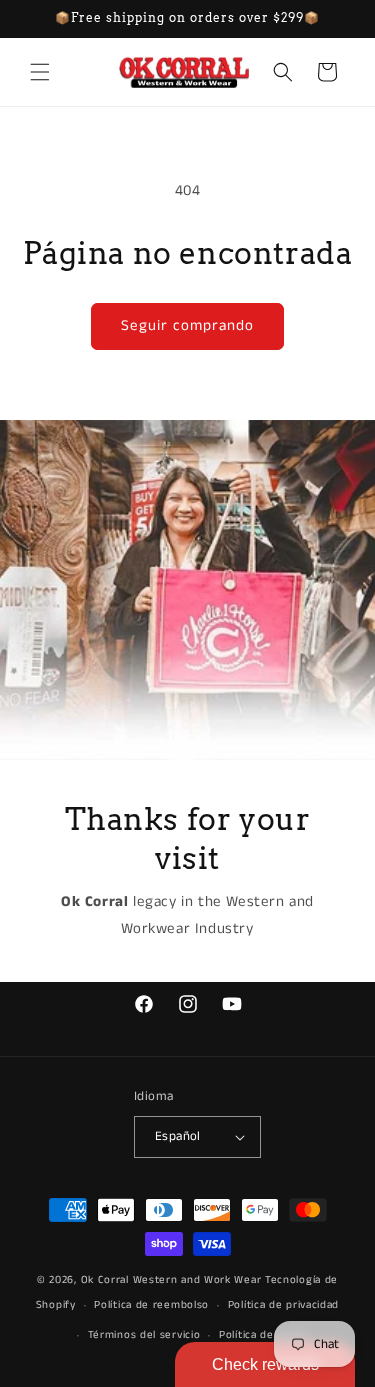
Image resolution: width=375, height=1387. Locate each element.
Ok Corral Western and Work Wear (171, 1280)
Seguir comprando (187, 325)
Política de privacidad (283, 1305)
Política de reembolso (151, 1305)
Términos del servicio (144, 1335)
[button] (40, 72)
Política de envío (262, 1335)
